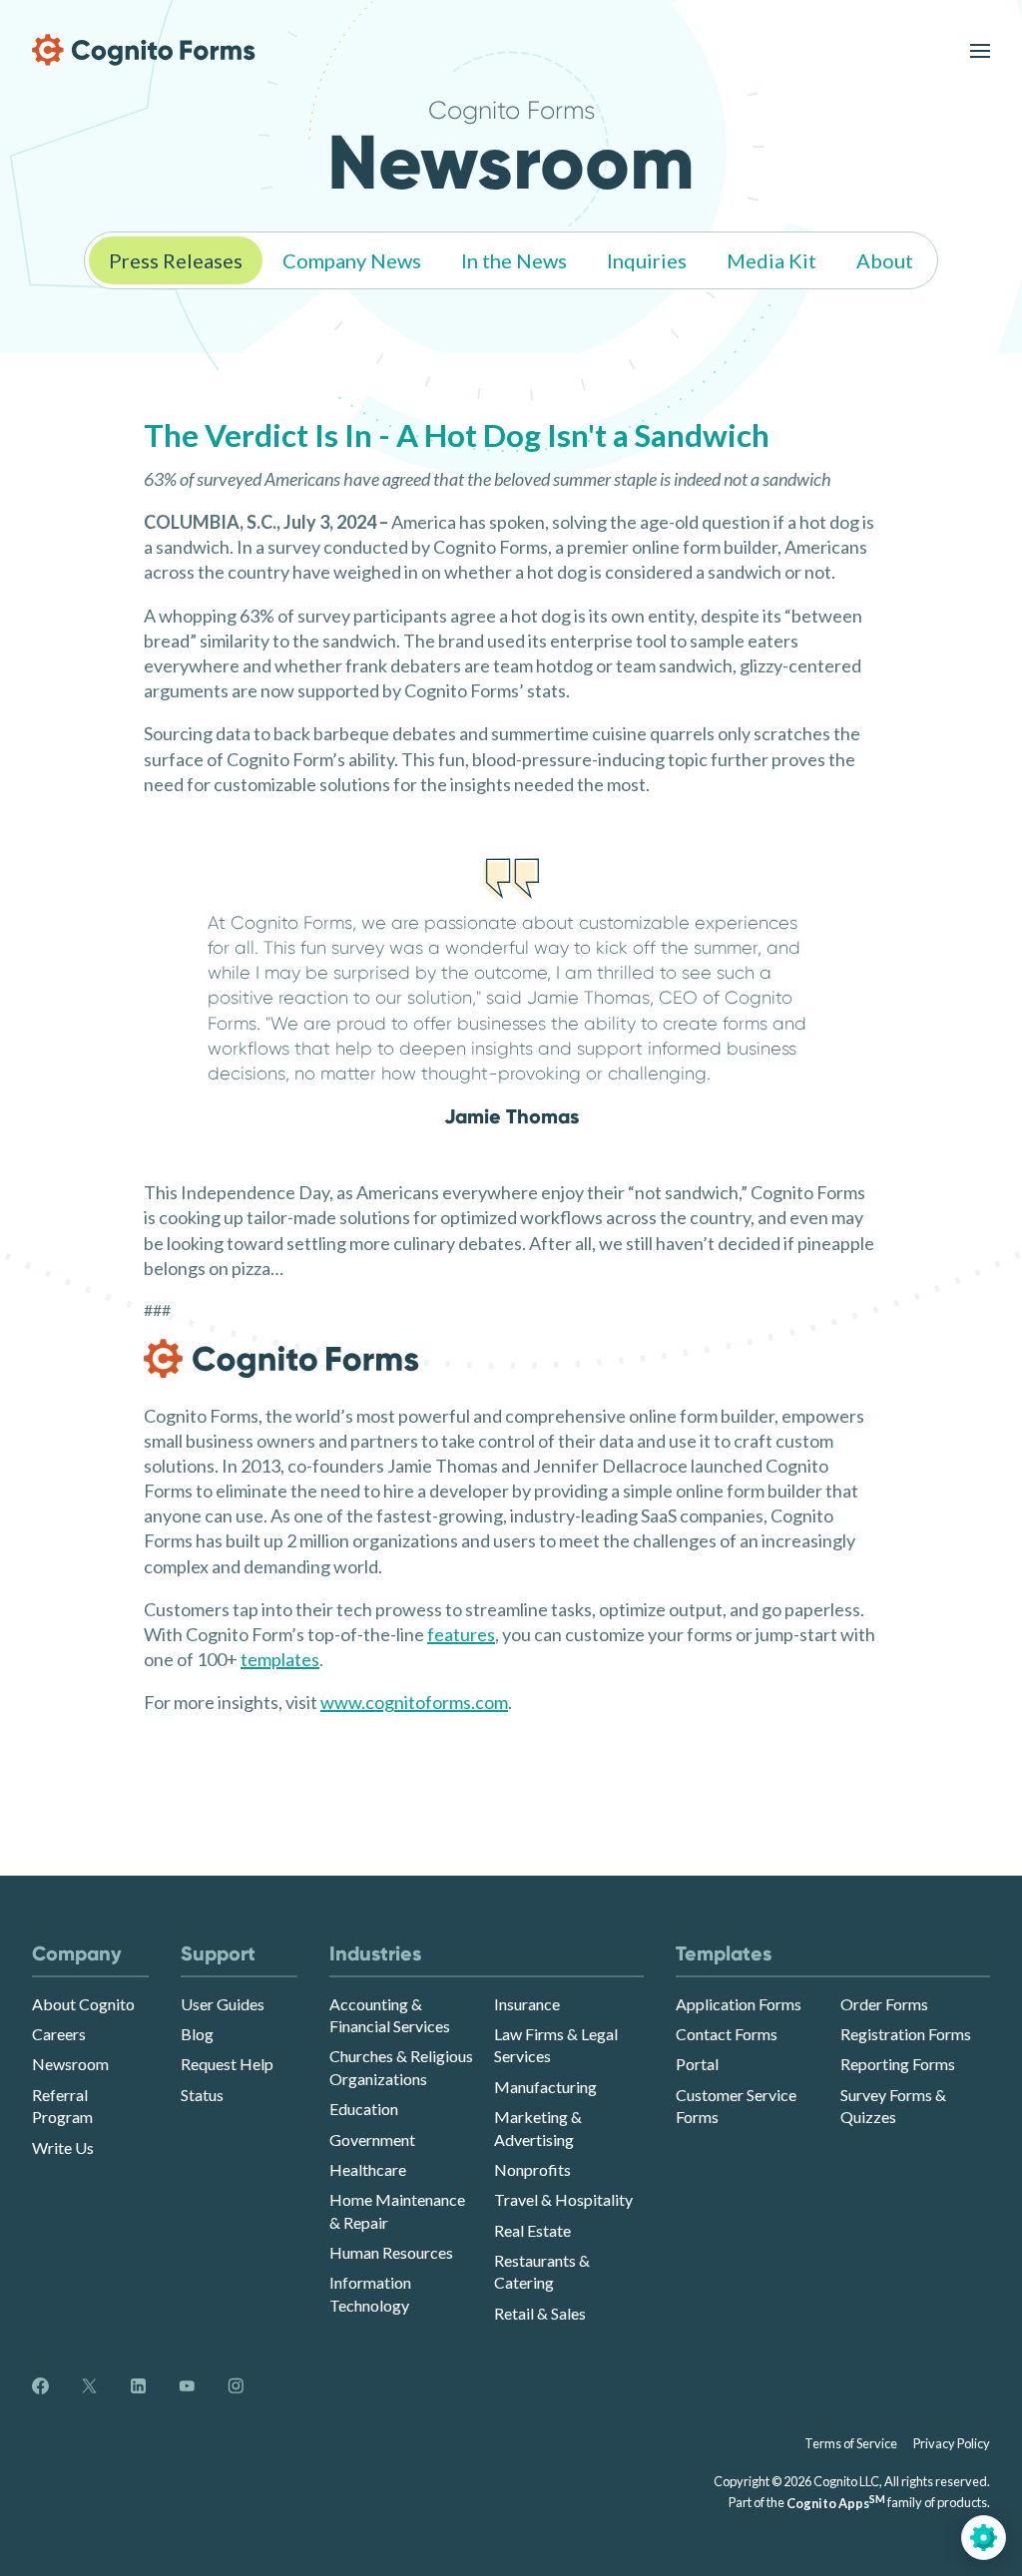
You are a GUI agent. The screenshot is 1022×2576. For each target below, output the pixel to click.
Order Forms (884, 2004)
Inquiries (647, 260)
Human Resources (391, 2252)
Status (202, 2095)
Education (364, 2109)
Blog (197, 2034)
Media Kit (771, 260)
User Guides (223, 2004)
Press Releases (176, 260)
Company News (352, 260)
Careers (59, 2034)
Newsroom (70, 2064)
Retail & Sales (540, 2313)
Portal (697, 2064)
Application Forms (739, 2004)
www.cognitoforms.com (414, 1702)
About (885, 260)
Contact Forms (727, 2034)
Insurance (527, 2004)
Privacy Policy (952, 2443)
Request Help (227, 2064)
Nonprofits (532, 2169)
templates (280, 1659)
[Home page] (144, 50)
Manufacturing (545, 2087)
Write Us (63, 2147)
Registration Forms (906, 2034)
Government (372, 2140)
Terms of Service (851, 2443)
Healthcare (368, 2169)
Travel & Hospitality (563, 2199)
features (461, 1634)
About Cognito (83, 2004)
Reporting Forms (898, 2064)
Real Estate (532, 2230)
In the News (514, 260)
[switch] (980, 50)
